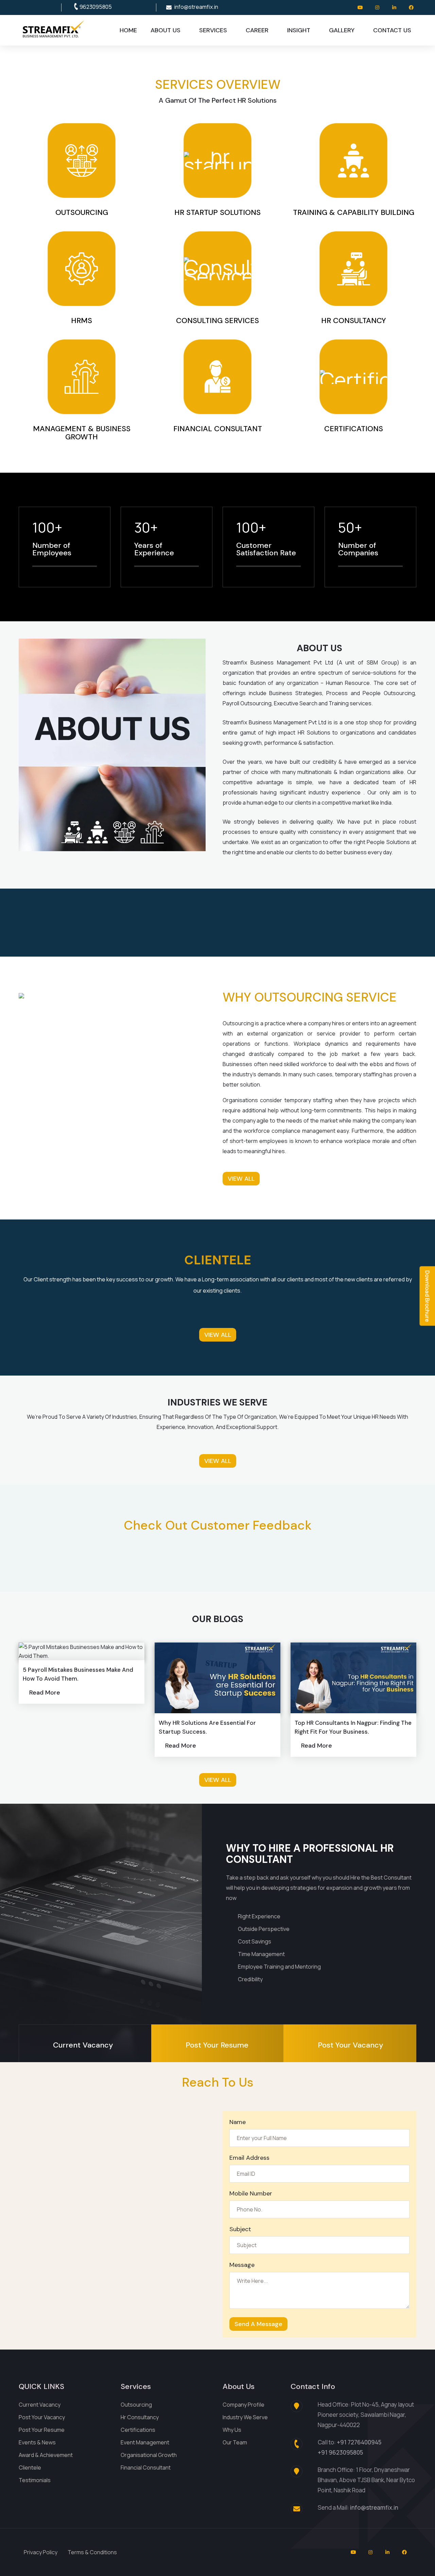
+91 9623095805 (340, 2452)
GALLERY (342, 30)
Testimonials (35, 2480)
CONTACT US (392, 30)
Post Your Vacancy (42, 2417)
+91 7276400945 (359, 2442)
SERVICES (213, 30)
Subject (240, 2229)
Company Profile (243, 2405)
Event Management (145, 2442)
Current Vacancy (40, 2405)
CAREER (257, 30)
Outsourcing (136, 2405)
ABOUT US (166, 30)
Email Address (249, 2158)
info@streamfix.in (196, 7)
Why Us (232, 2430)
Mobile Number (251, 2193)
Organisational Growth (149, 2455)
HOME (128, 30)
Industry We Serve (245, 2417)
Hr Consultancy (140, 2417)
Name (238, 2122)
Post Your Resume (42, 2430)
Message (242, 2265)
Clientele (30, 2468)
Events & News (37, 2442)
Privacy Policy (41, 2552)
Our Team (235, 2442)
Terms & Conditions (92, 2552)
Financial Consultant (146, 2468)
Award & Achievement (46, 2455)
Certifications (138, 2430)
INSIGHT (299, 30)
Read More (45, 1693)
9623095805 (96, 7)
